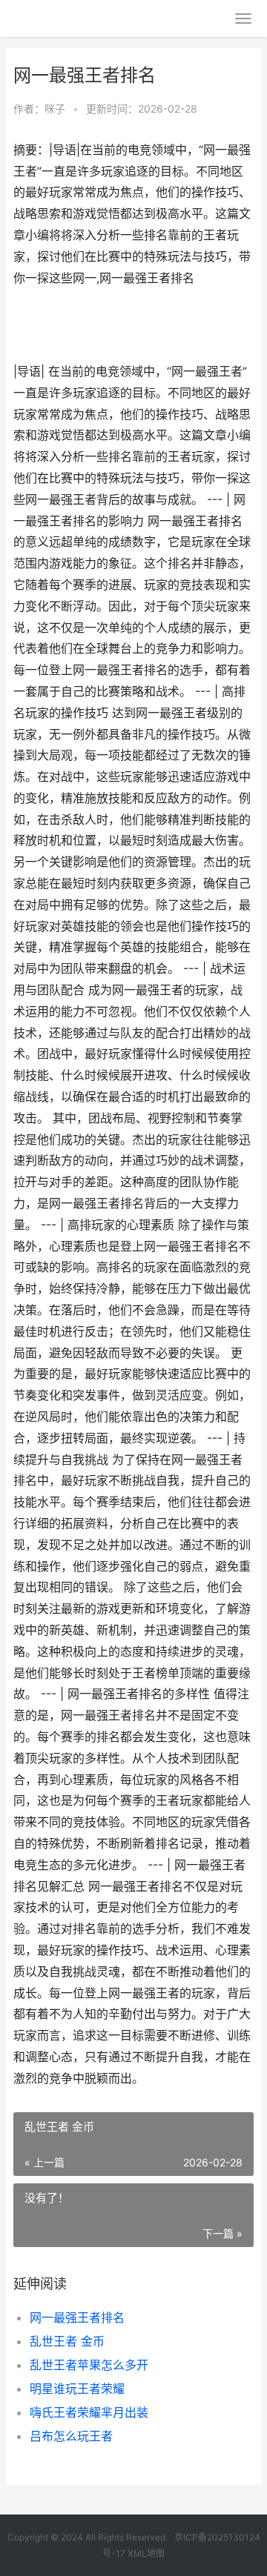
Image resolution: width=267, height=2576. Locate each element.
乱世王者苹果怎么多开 (89, 2365)
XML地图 (146, 2553)
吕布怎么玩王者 (71, 2436)
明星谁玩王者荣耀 (77, 2389)
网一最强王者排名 (77, 2317)
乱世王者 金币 (67, 2341)
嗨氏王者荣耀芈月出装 (89, 2412)
